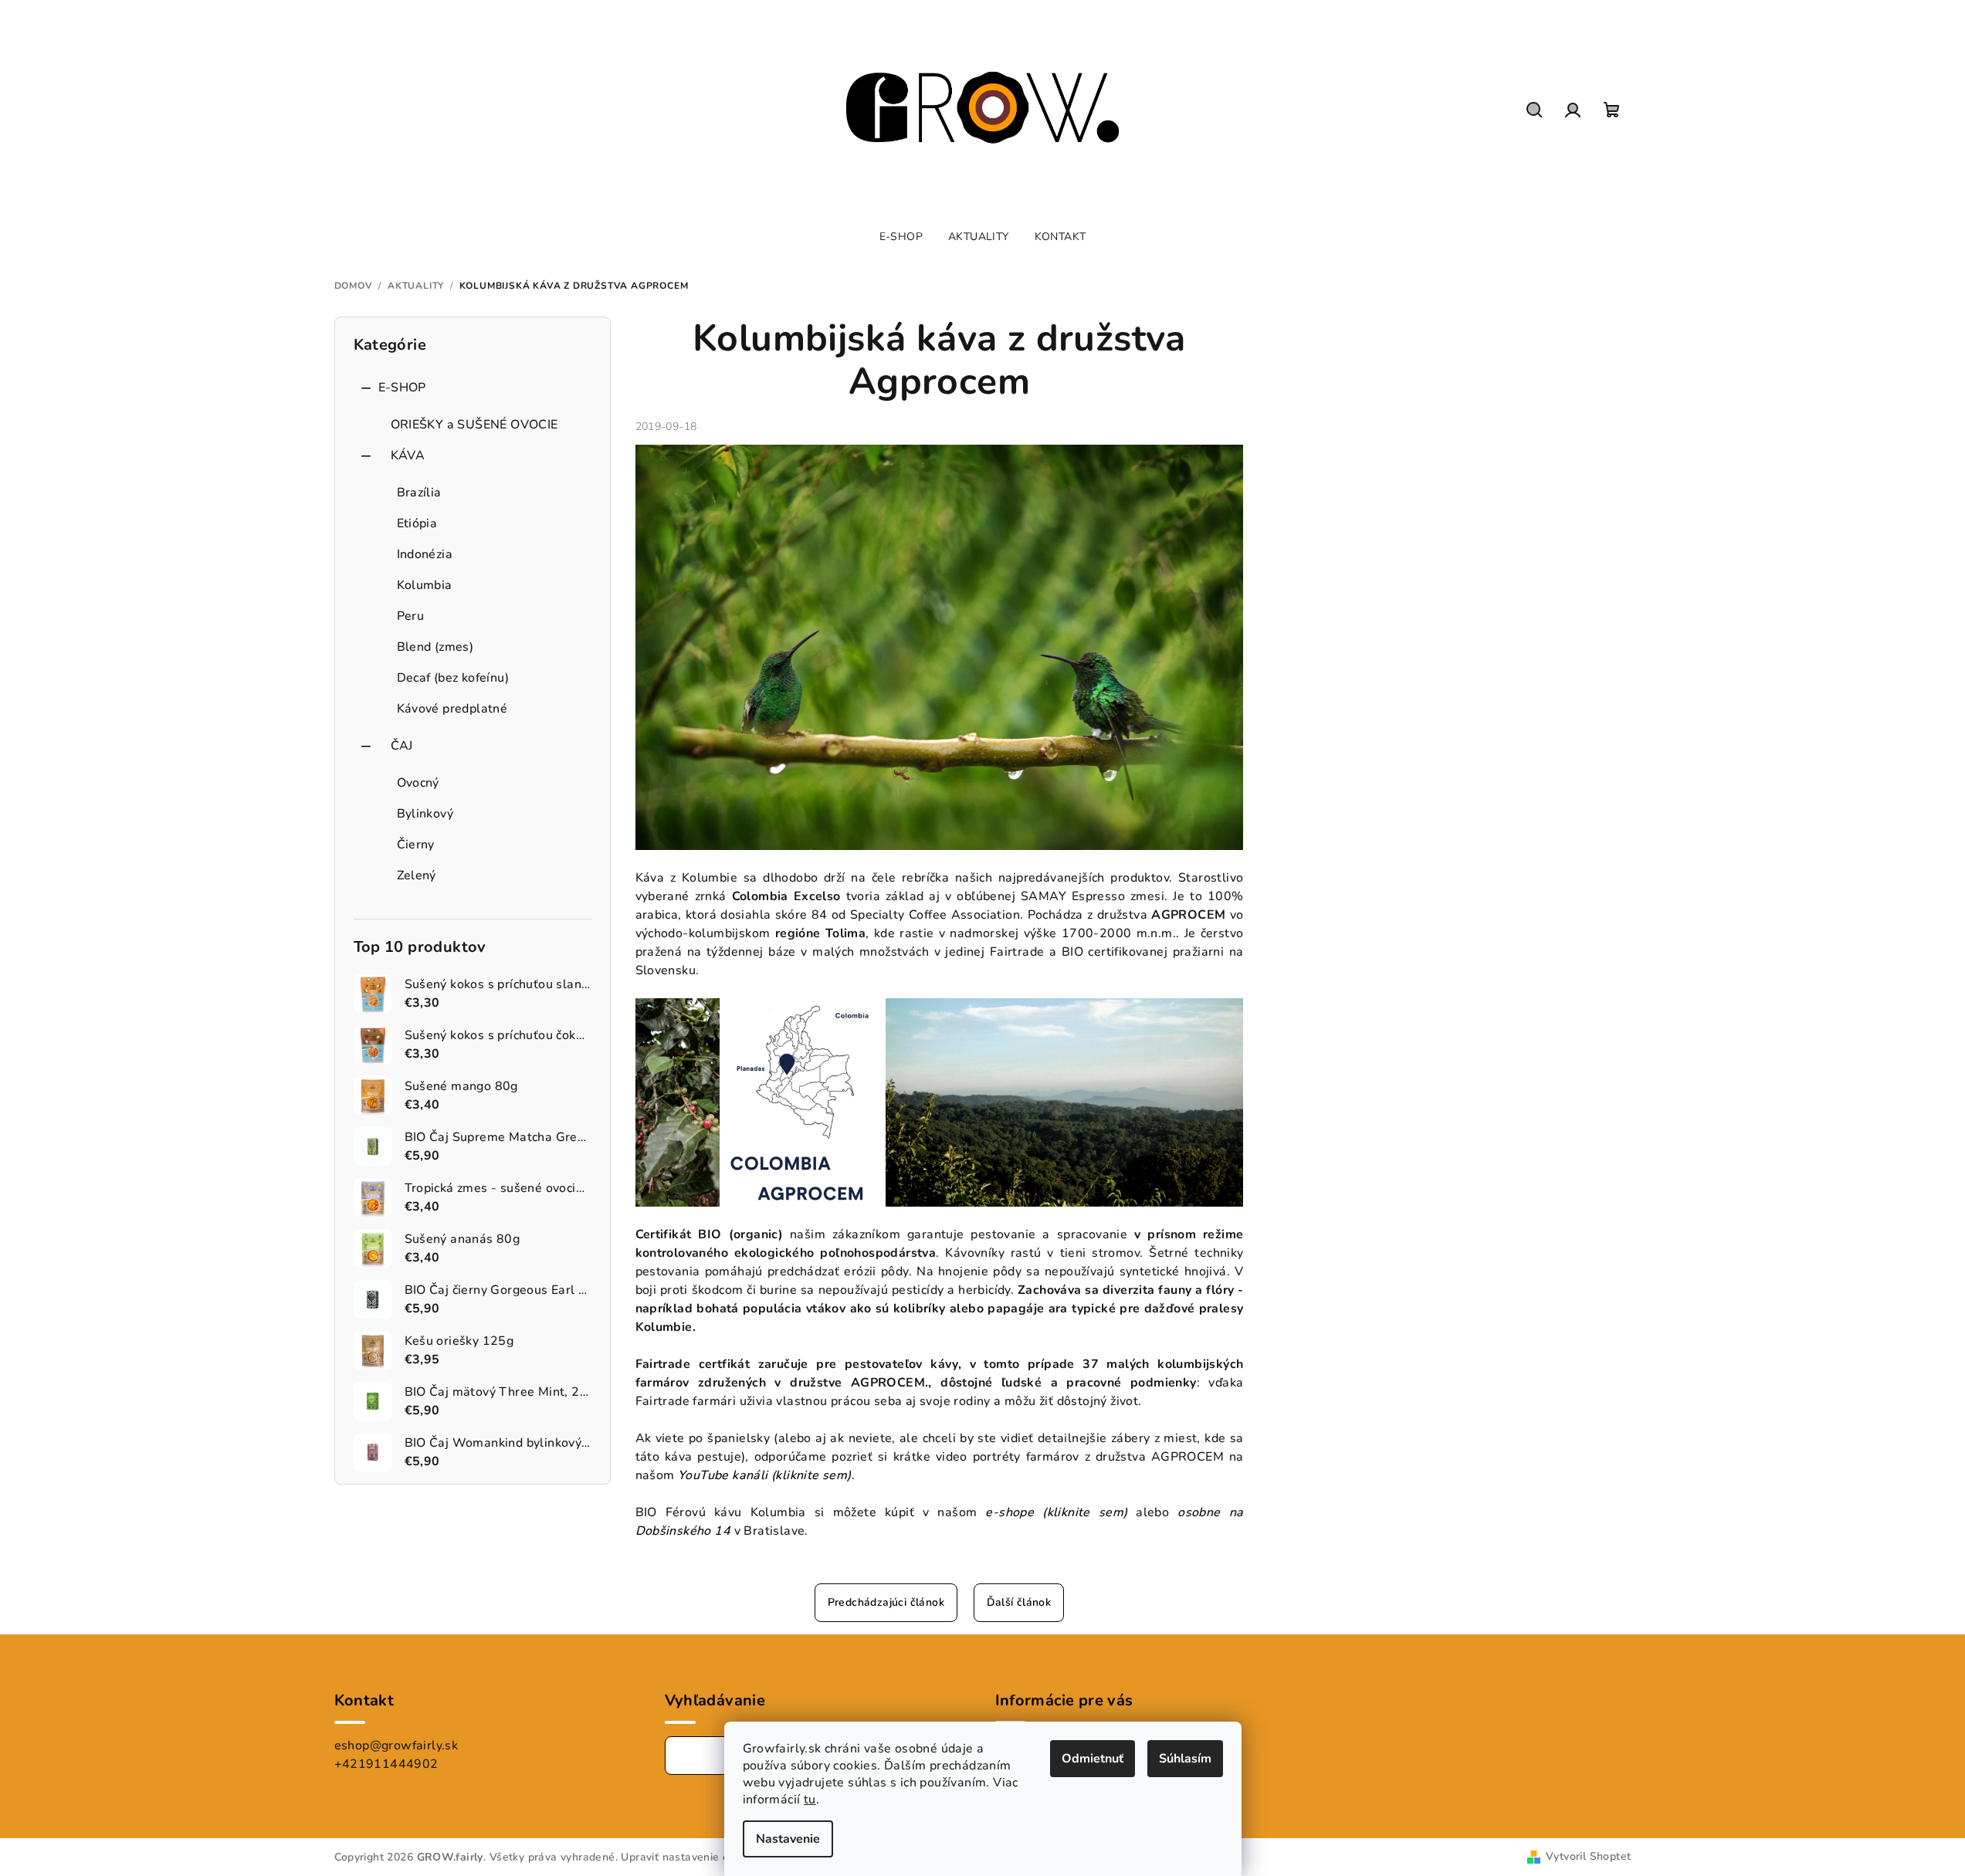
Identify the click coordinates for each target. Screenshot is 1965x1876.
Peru (411, 616)
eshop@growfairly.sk (396, 1746)
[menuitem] (901, 237)
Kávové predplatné (452, 709)
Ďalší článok (1019, 1602)
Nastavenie (788, 1839)
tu (810, 1800)
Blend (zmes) (435, 647)
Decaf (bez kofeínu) (453, 678)
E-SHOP (402, 388)
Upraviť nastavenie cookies (691, 1857)
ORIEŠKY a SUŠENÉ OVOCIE (474, 425)
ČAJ (402, 746)
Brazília (419, 493)
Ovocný (418, 783)
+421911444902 (386, 1764)
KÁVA (408, 455)
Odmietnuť (1093, 1759)
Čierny (416, 845)
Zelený (417, 875)
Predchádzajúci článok (886, 1602)
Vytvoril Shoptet (1588, 1856)
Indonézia (425, 554)
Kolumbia (425, 585)
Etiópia (417, 523)
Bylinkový (425, 814)
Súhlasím (1185, 1759)
